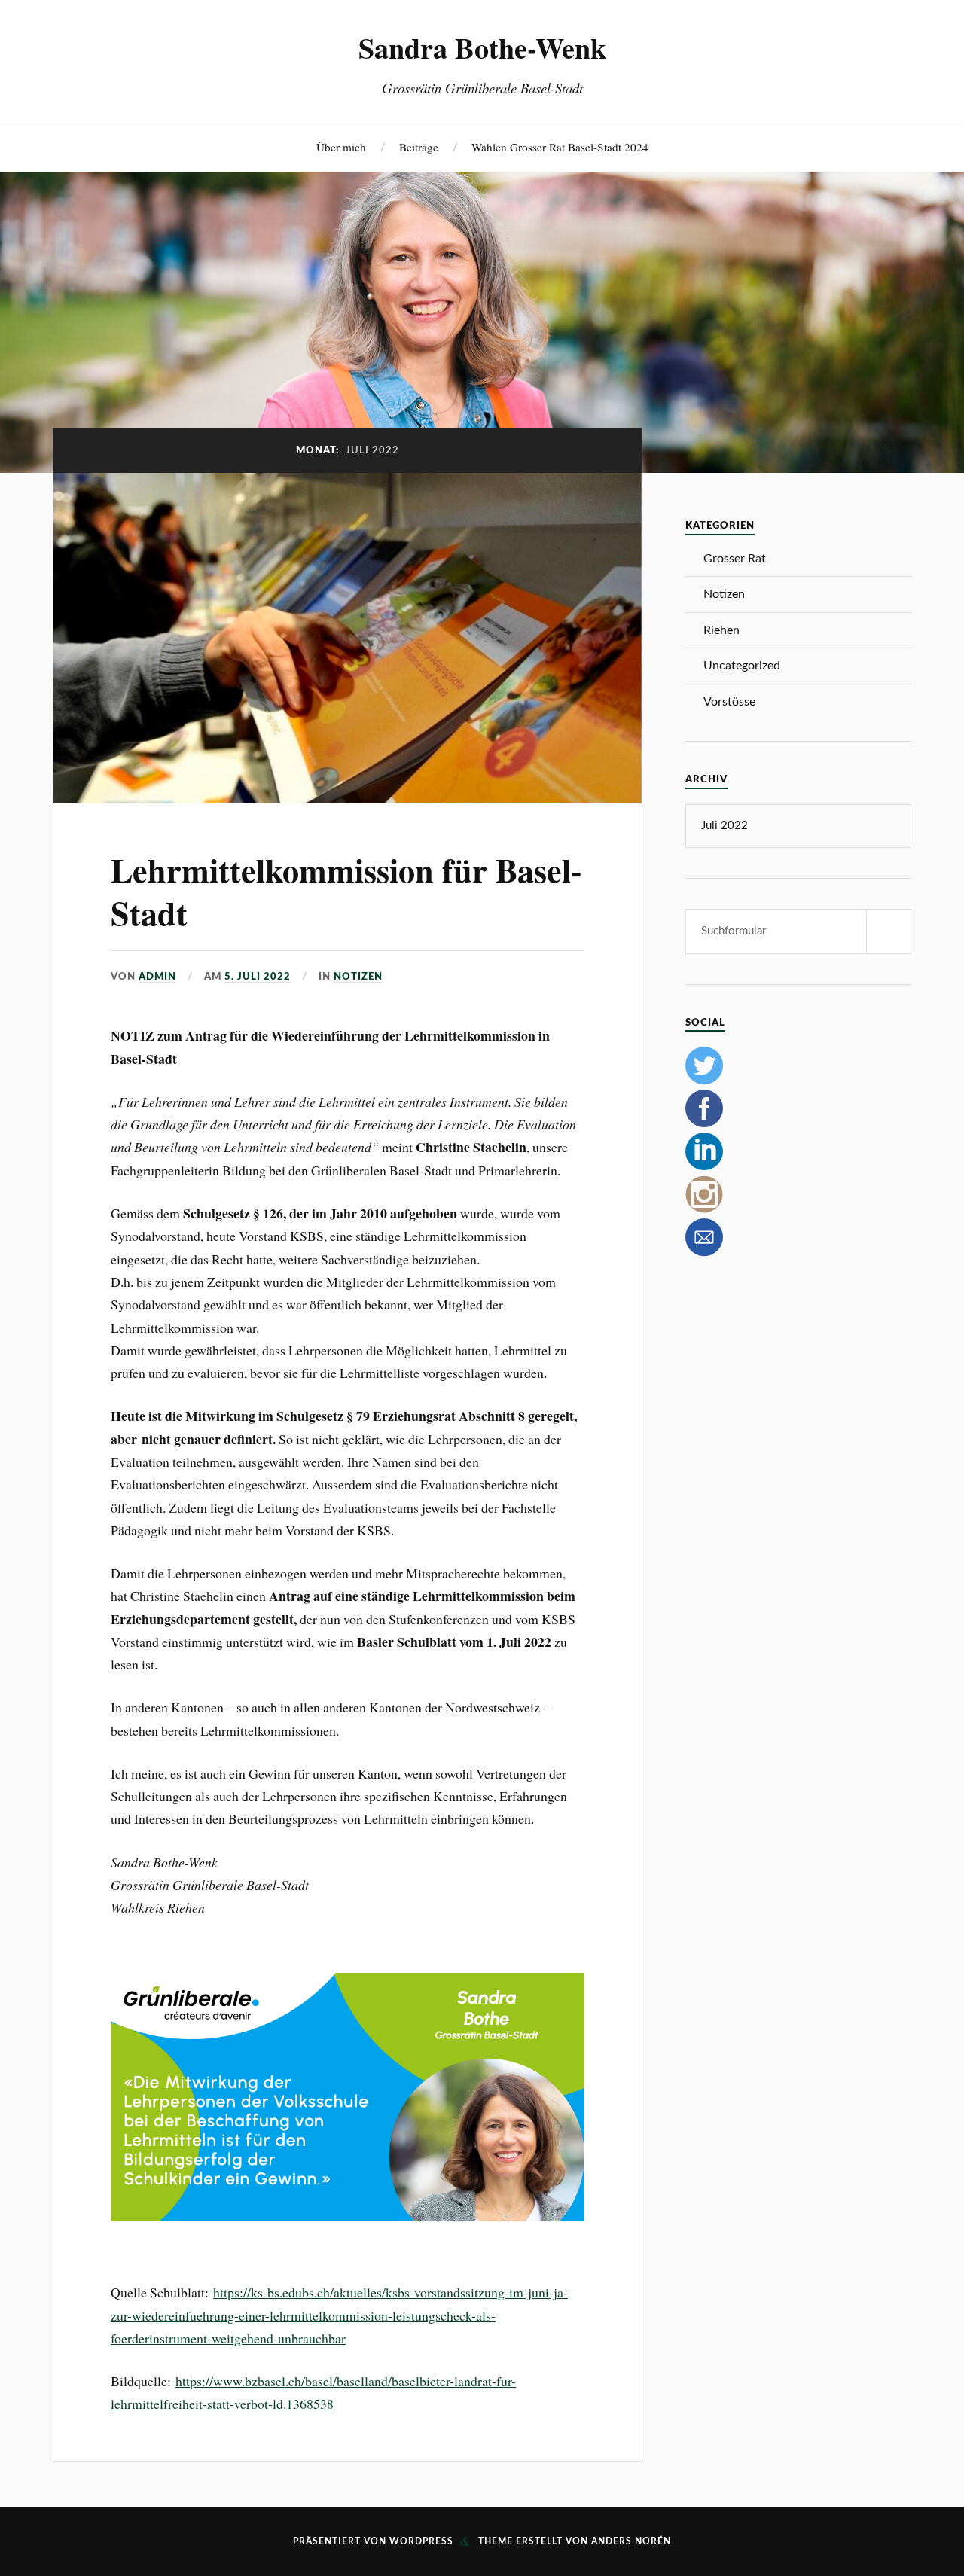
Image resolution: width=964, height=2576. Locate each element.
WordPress (421, 2541)
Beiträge (419, 147)
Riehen (721, 630)
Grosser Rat (735, 559)
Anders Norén (631, 2541)
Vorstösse (729, 702)
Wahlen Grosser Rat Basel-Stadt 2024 (560, 147)
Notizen (358, 977)
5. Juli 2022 (258, 977)
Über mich (341, 147)
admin (157, 977)
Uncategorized (742, 666)
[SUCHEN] (889, 931)
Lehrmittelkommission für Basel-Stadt (346, 891)
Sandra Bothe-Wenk (482, 47)
